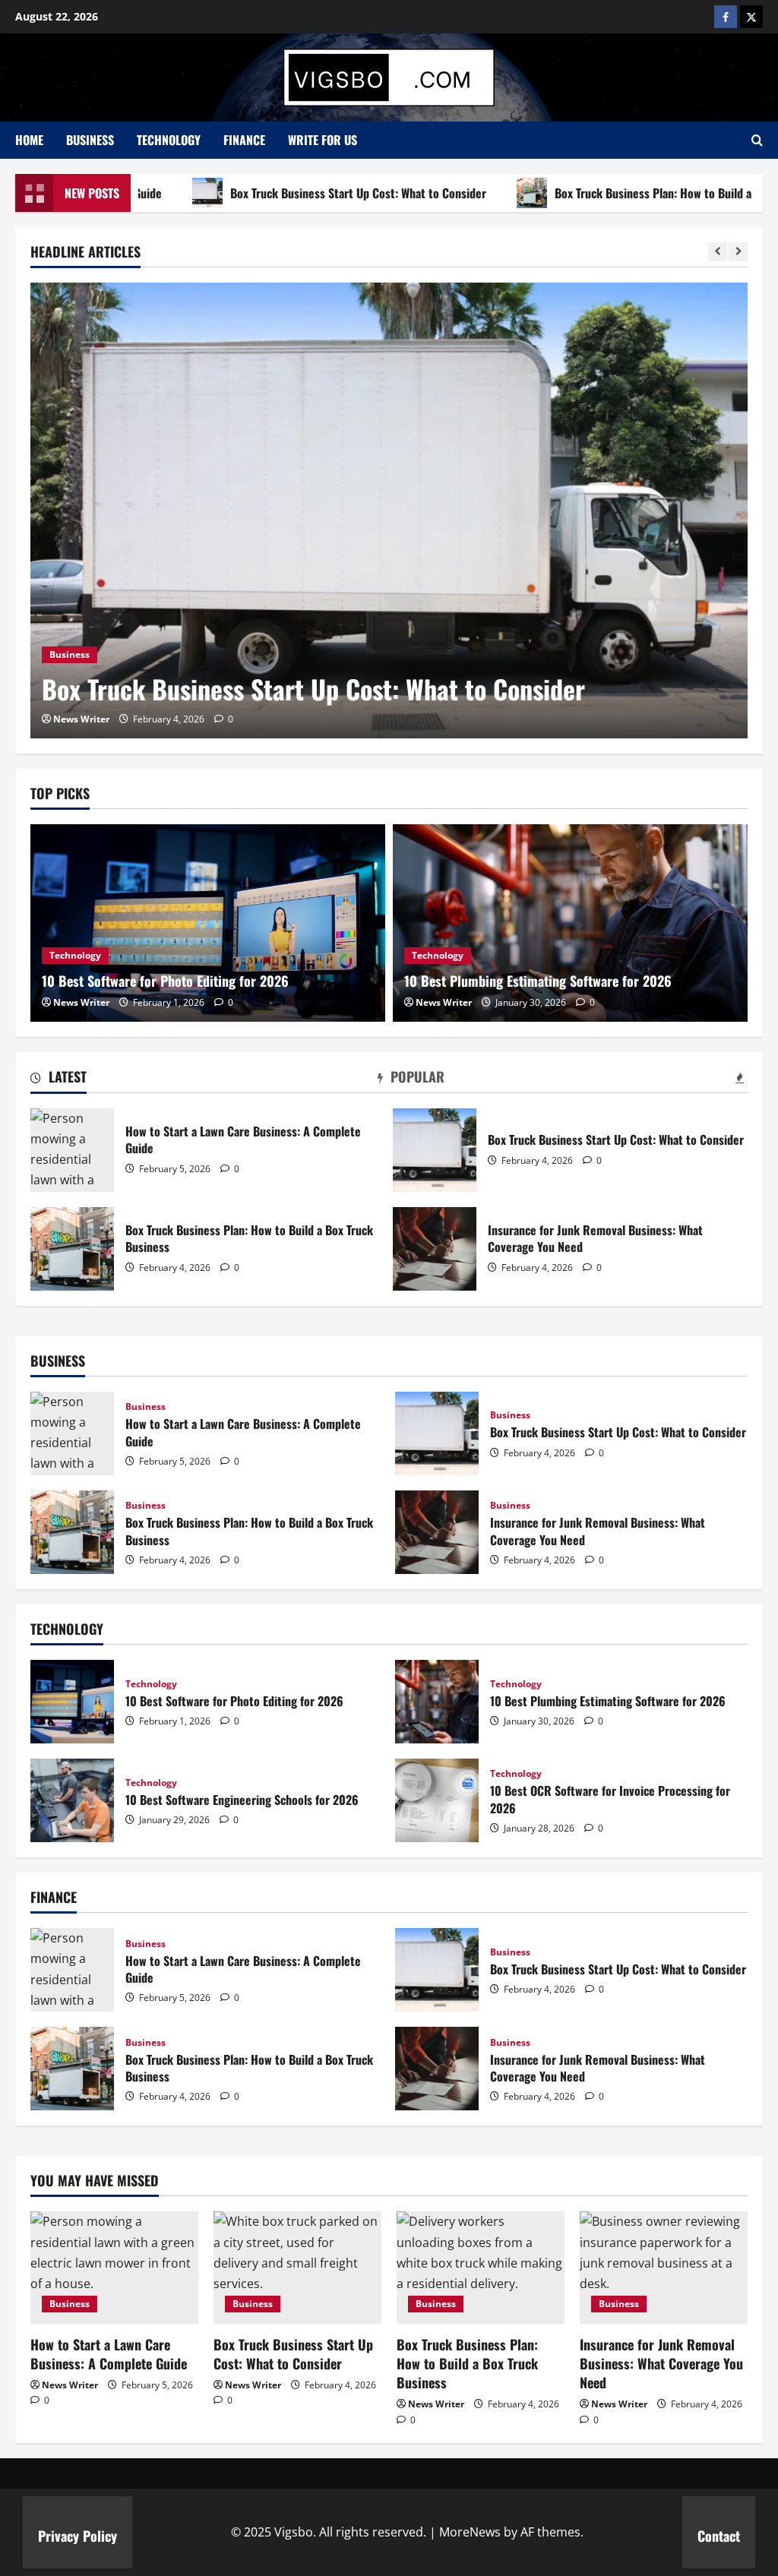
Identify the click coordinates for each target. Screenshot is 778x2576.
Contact (719, 2536)
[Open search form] (757, 140)
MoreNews (470, 2532)
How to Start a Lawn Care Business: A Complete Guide (72, 1150)
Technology (169, 140)
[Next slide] (738, 252)
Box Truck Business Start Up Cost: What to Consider (288, 193)
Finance (244, 140)
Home (29, 140)
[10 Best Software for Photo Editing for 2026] (208, 923)
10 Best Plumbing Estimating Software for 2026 (538, 981)
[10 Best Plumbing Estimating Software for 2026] (570, 923)
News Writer (81, 719)
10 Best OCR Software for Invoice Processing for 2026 (437, 1800)
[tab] (59, 1079)
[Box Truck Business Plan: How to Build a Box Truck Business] (481, 2267)
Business (90, 140)
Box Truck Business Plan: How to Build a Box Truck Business (72, 1249)
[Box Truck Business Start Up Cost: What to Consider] (389, 510)
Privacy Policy (77, 2536)
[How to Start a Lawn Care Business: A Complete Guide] (114, 2267)
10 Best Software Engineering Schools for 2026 (72, 1800)
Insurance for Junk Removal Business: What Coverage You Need (435, 1249)
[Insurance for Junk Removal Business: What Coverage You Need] (664, 2267)
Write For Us (323, 140)
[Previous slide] (718, 252)
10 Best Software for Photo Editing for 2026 (165, 981)
